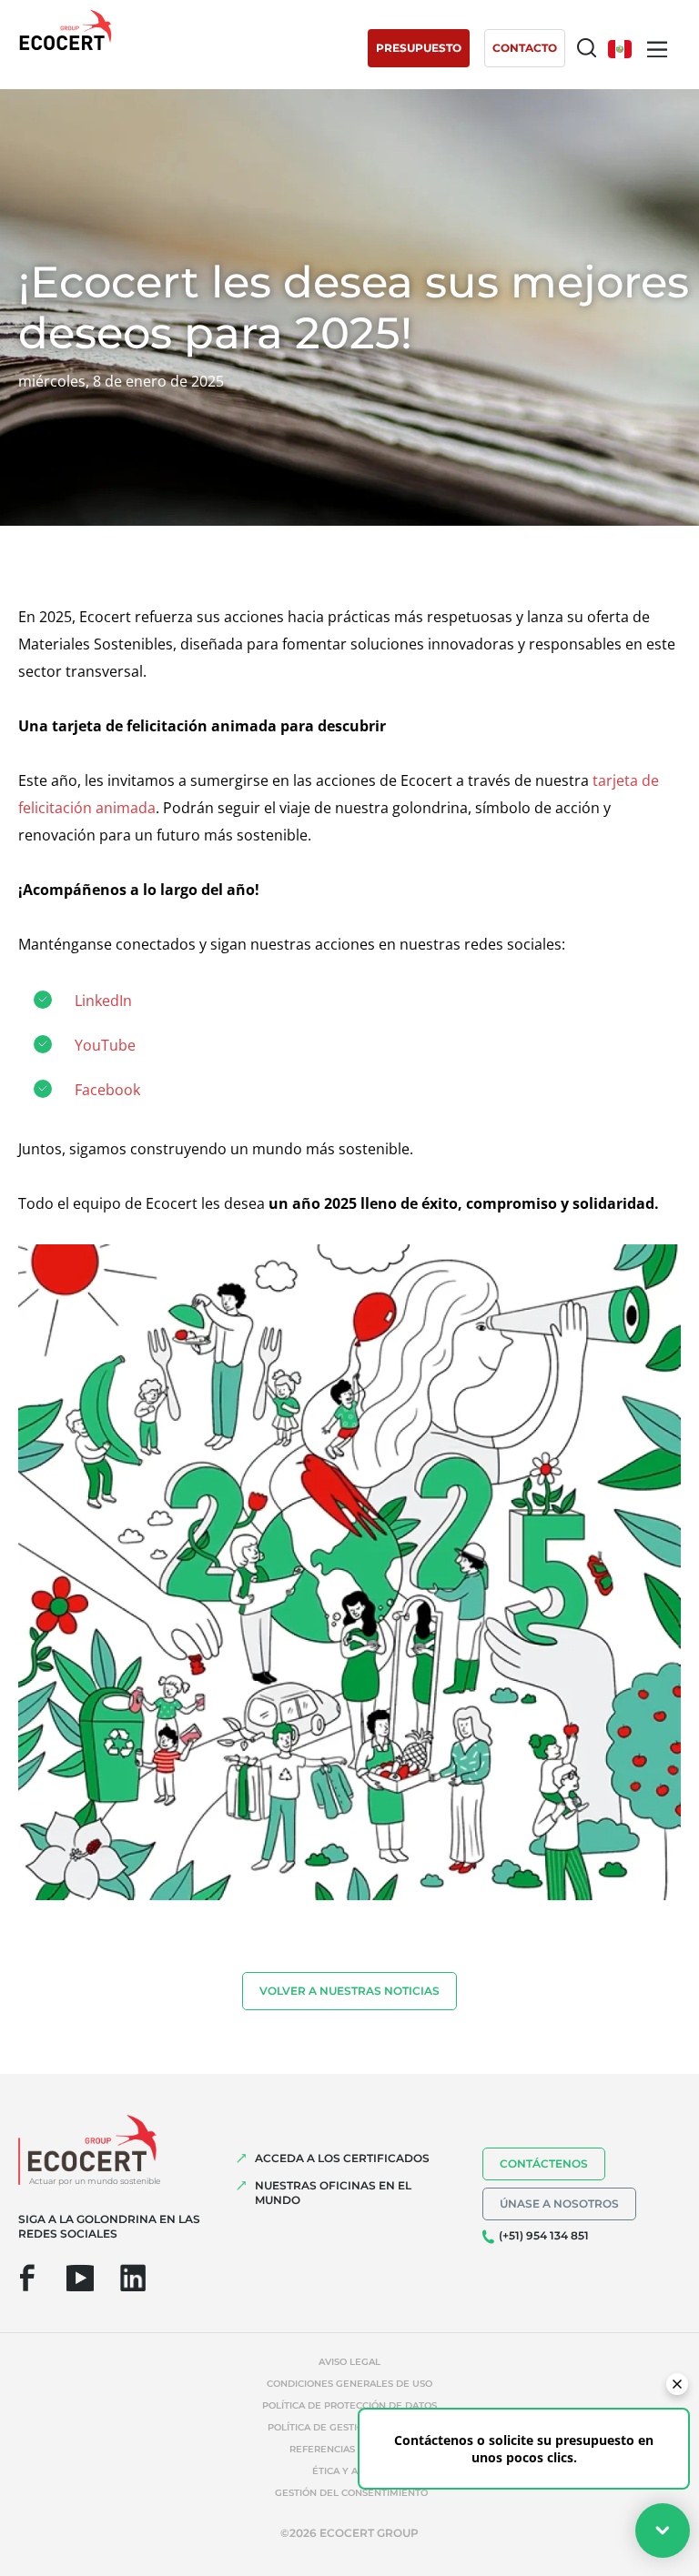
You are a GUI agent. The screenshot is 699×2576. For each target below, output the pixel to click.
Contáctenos (544, 2163)
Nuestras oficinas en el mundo (333, 2193)
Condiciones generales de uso (349, 2384)
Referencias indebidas (350, 2449)
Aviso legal (349, 2362)
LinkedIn (103, 1001)
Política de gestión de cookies (350, 2427)
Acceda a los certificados (342, 2158)
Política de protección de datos (349, 2405)
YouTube (105, 1045)
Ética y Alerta (350, 2471)
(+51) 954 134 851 (544, 2235)
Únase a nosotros (559, 2204)
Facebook (107, 1090)
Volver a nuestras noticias (349, 1991)
